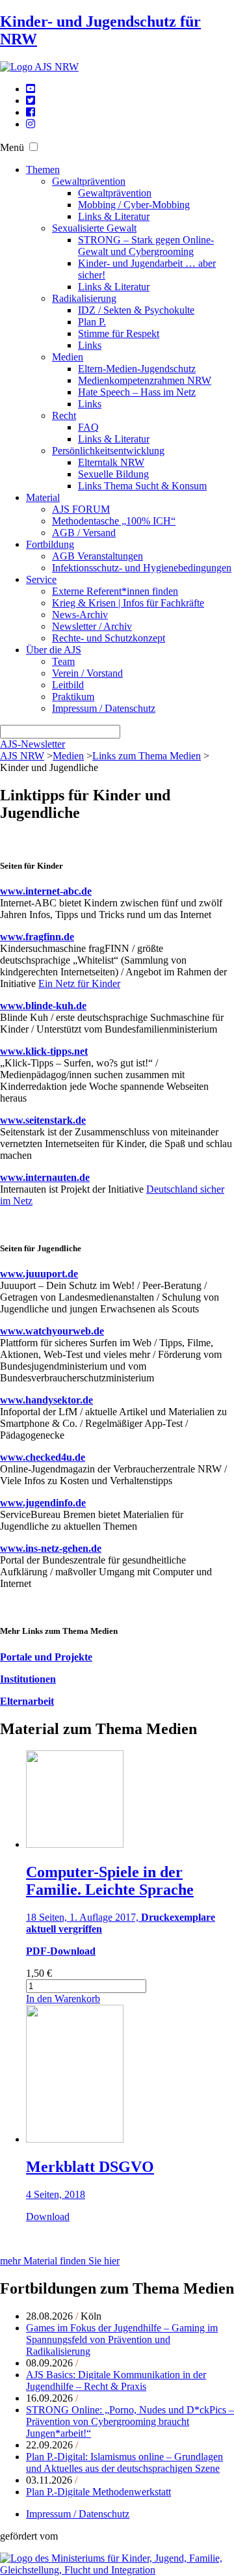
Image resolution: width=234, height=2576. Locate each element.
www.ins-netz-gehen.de (51, 1548)
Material (43, 497)
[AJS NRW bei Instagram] (31, 124)
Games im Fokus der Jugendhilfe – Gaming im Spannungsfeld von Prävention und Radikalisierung (122, 2339)
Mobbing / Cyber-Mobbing (134, 205)
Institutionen (28, 1679)
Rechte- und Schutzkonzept (109, 638)
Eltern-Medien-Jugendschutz (137, 369)
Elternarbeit (27, 1701)
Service (41, 579)
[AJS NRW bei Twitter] (31, 101)
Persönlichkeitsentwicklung (108, 451)
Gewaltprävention (89, 181)
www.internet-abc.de (46, 891)
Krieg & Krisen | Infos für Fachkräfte (128, 603)
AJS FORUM (81, 509)
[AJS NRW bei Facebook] (31, 112)
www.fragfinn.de (37, 937)
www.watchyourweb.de (52, 1331)
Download (48, 2217)
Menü (12, 147)
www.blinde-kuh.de (43, 1006)
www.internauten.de (45, 1177)
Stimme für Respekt (119, 333)
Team (63, 661)
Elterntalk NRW (111, 462)
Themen (43, 169)
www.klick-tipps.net (44, 1051)
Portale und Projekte (46, 1657)
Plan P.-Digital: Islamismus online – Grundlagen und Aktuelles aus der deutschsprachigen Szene (124, 2462)
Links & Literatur (114, 216)
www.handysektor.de (46, 1400)
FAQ (88, 427)
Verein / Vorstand (87, 673)
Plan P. (92, 322)
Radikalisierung (84, 298)
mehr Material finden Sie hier (60, 2261)
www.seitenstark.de (43, 1120)
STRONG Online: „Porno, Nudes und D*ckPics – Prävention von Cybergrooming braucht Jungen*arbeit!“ (130, 2421)
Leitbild (68, 685)
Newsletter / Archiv (92, 626)
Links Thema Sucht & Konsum (142, 486)
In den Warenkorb (63, 1999)
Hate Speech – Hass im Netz (137, 392)
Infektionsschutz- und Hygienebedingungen (142, 568)
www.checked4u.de (43, 1457)
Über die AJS (54, 650)
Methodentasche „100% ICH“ (114, 521)
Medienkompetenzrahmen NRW (145, 380)
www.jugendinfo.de (43, 1503)
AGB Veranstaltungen (97, 556)
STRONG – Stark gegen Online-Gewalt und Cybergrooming (146, 246)
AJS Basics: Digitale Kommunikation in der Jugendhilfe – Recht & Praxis (116, 2380)
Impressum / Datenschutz (104, 708)
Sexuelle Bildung (113, 474)
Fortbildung (50, 544)
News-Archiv (80, 615)
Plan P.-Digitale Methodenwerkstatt (98, 2492)
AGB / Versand (84, 533)
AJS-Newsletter (32, 744)
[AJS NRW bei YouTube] (31, 89)
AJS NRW (22, 756)
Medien (68, 357)
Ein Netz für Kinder (79, 983)
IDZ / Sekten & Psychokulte (136, 310)
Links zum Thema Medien (147, 756)
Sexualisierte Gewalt (94, 228)
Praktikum (73, 697)
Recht (64, 415)
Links (90, 345)
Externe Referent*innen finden (115, 591)
